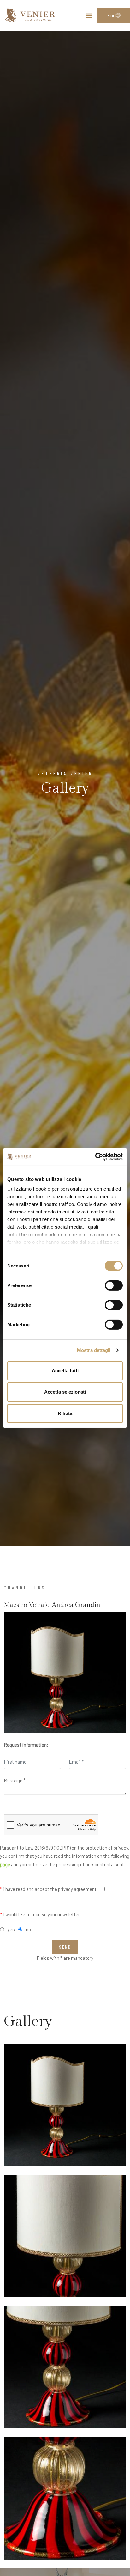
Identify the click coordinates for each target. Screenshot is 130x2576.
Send (65, 1947)
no (28, 1929)
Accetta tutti (65, 1370)
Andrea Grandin (76, 1605)
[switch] (114, 1285)
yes (11, 1929)
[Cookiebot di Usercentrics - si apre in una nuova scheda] (95, 1157)
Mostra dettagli (94, 1350)
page (5, 1864)
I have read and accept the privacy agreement (48, 1889)
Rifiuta (65, 1413)
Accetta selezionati (65, 1392)
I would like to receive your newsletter (40, 1914)
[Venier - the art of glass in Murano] (30, 15)
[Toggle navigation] (89, 17)
